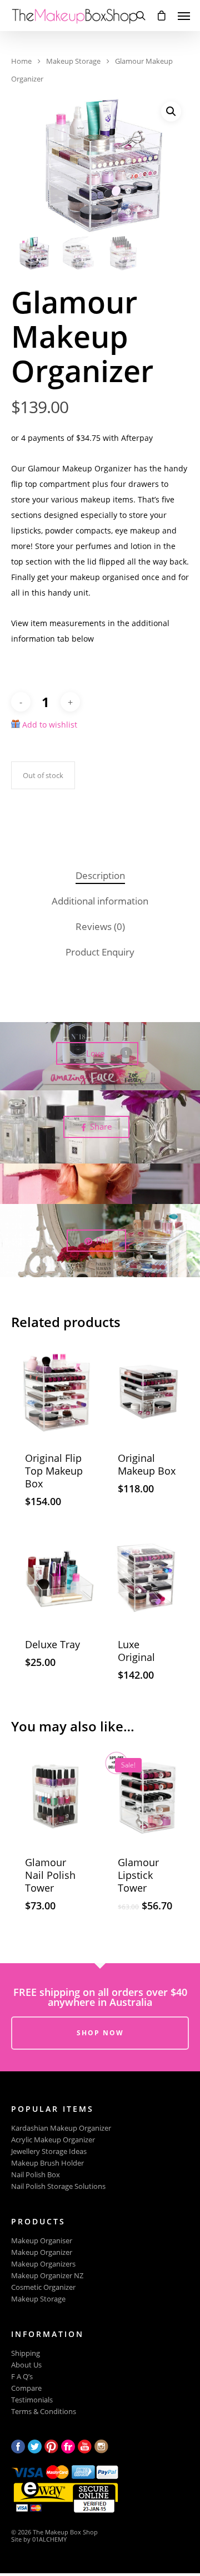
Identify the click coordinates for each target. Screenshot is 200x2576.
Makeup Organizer (42, 2252)
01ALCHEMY (49, 2539)
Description (100, 875)
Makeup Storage (73, 61)
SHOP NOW (100, 2033)
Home (21, 61)
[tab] (100, 876)
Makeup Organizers (43, 2264)
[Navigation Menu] (184, 16)
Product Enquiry (100, 952)
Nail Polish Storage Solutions (58, 2186)
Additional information (100, 901)
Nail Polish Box (36, 2175)
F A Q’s (22, 2377)
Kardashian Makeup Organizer (61, 2128)
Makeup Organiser (42, 2241)
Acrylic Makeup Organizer (53, 2140)
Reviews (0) (100, 926)
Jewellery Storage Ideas (49, 2151)
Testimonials (32, 2400)
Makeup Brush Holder (47, 2163)
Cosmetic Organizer (43, 2287)
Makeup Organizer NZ (47, 2276)
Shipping (26, 2353)
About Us (26, 2365)
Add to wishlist (50, 725)
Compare (26, 2388)
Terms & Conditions (44, 2412)
